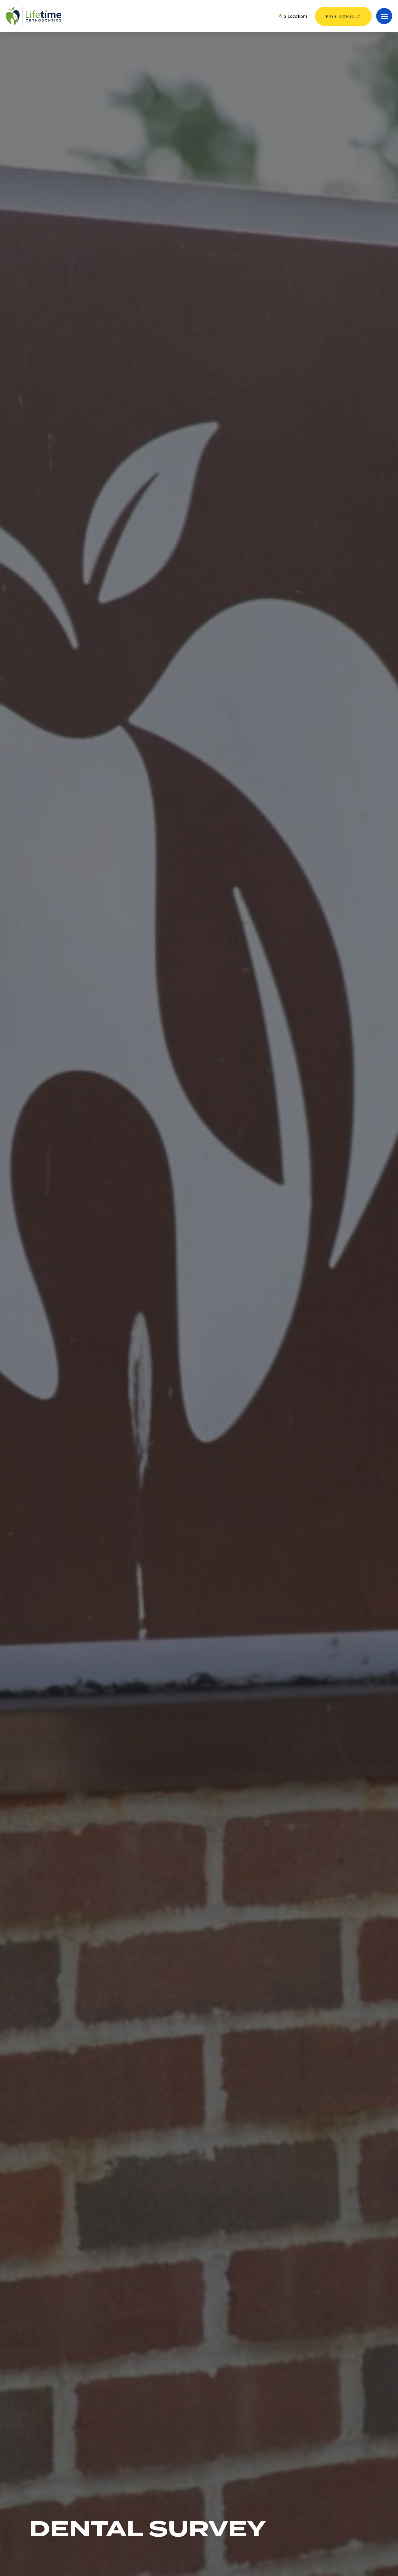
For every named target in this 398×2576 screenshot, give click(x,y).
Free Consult (343, 16)
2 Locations (295, 16)
